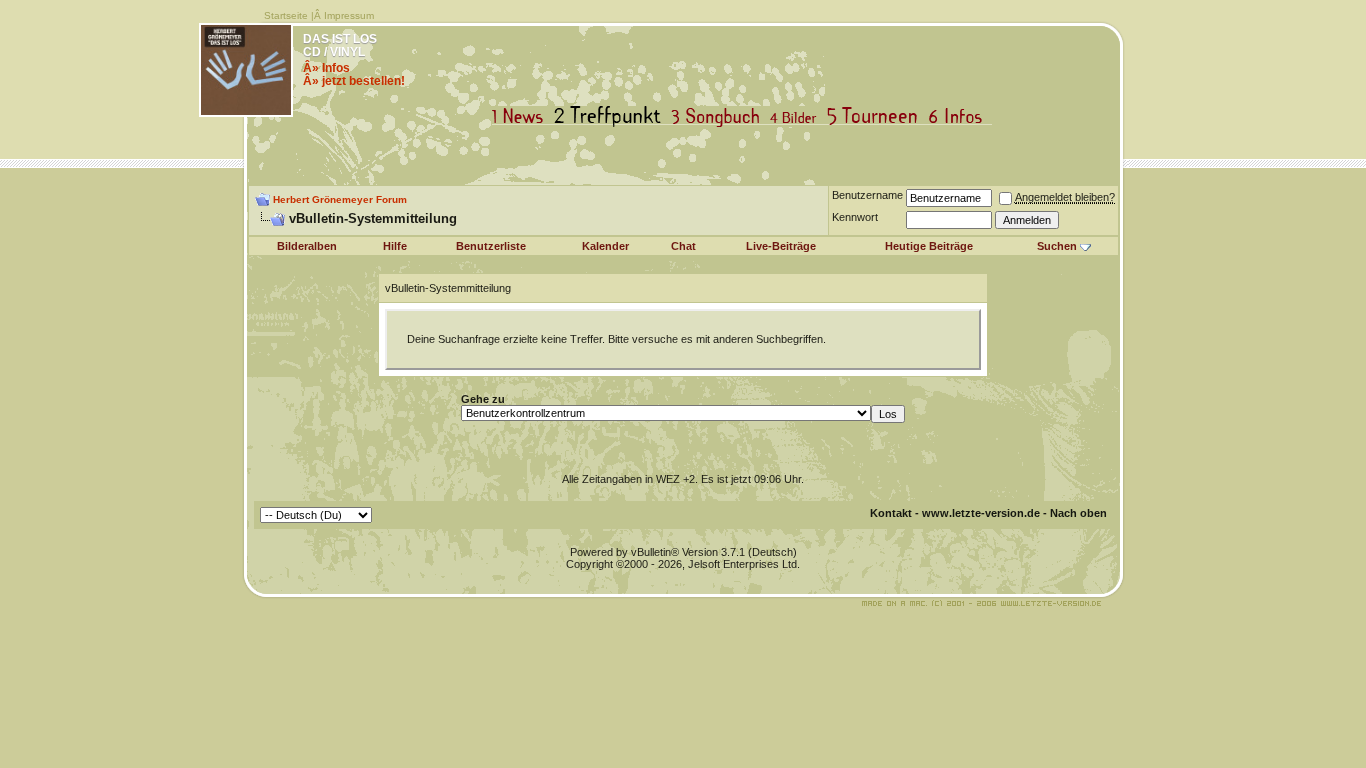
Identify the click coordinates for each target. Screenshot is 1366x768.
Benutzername (867, 195)
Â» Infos (326, 68)
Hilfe (395, 246)
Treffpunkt (611, 116)
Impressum (349, 15)
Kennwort (855, 217)
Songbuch (719, 116)
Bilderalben (307, 246)
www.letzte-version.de (981, 513)
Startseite (286, 15)
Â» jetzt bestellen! (354, 81)
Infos (960, 116)
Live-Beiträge (781, 246)
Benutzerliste (491, 246)
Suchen (1057, 246)
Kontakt (891, 513)
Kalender (605, 246)
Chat (683, 246)
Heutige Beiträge (929, 246)
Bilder (797, 116)
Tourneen (877, 116)
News (522, 116)
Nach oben (1078, 513)
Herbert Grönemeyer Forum (340, 199)
